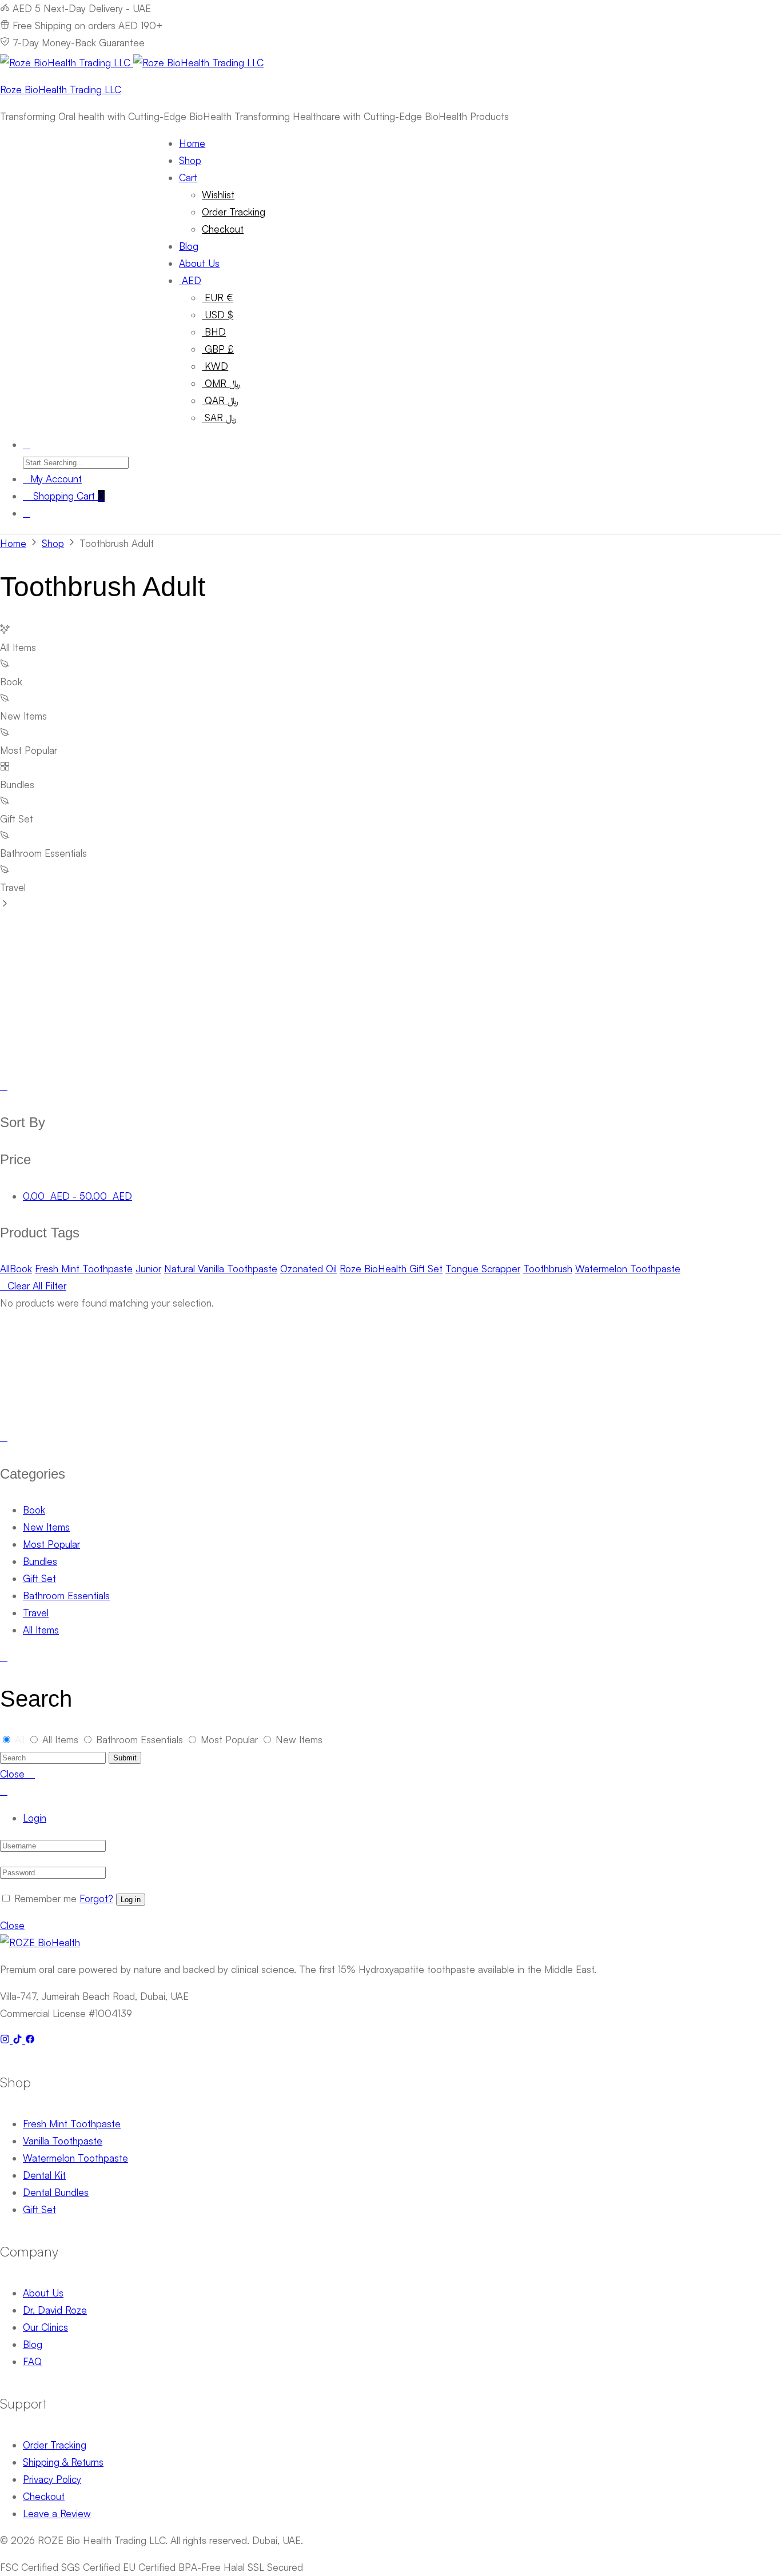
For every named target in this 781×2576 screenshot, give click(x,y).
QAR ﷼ (220, 400)
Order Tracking (234, 212)
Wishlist (218, 195)
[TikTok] (19, 2040)
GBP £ (218, 349)
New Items (46, 1527)
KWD (215, 366)
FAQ (32, 2361)
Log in (131, 1900)
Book (21, 1269)
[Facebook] (30, 2040)
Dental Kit (44, 2175)
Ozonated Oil (308, 1269)
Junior (148, 1269)
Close (12, 1925)
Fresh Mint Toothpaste (84, 1269)
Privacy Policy (52, 2479)
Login (35, 1818)
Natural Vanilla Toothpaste (221, 1269)
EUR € (217, 297)
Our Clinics (45, 2327)
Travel (36, 1613)
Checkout (223, 229)
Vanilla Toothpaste (63, 2141)
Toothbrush (548, 1269)
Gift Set (39, 1578)
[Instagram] (6, 2040)
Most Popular (51, 1544)
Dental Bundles (56, 2192)
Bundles (40, 1561)
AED (190, 280)
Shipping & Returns (63, 2462)
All (5, 1269)
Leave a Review (57, 2513)
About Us (199, 263)
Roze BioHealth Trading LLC (61, 89)
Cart (188, 177)
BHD (214, 332)
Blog (189, 246)
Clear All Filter (37, 1286)
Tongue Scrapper (483, 1269)
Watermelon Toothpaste (628, 1269)
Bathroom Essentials (66, 1595)
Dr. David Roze (55, 2310)
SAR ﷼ (219, 418)
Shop (190, 160)
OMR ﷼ (221, 383)
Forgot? (96, 1898)
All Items (41, 1630)
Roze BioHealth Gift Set (391, 1269)
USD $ (218, 315)
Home (192, 143)
